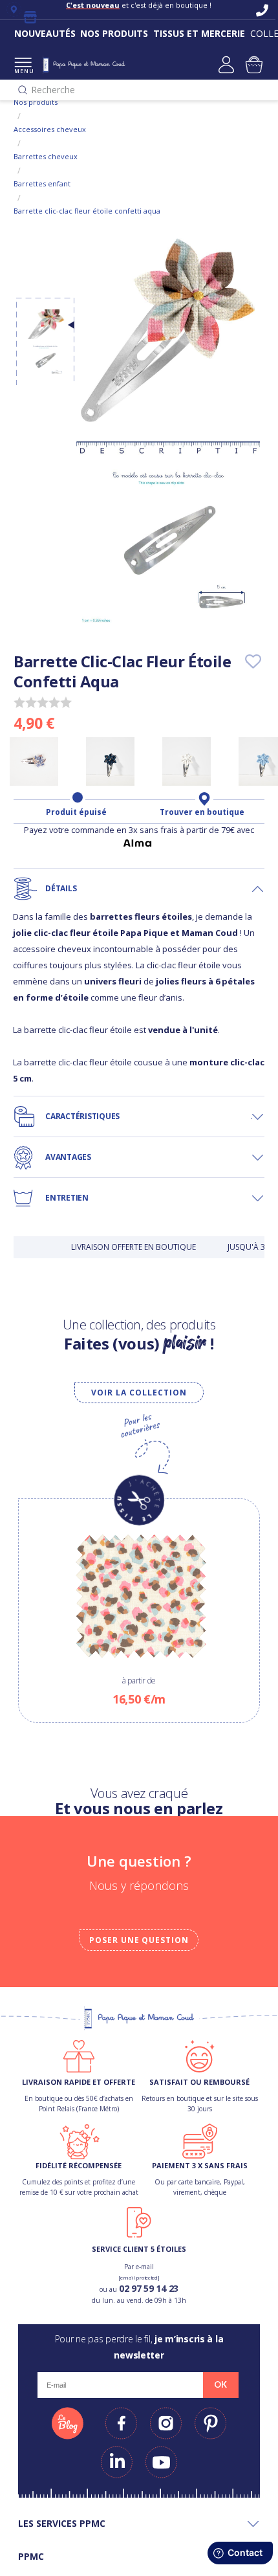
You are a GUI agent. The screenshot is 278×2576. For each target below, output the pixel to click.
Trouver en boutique (202, 812)
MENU (23, 71)
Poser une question (139, 1940)
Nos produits (36, 102)
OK (220, 2384)
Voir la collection (139, 1393)
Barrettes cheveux (46, 156)
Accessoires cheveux (50, 129)
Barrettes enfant (42, 183)
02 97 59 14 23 (149, 2288)
